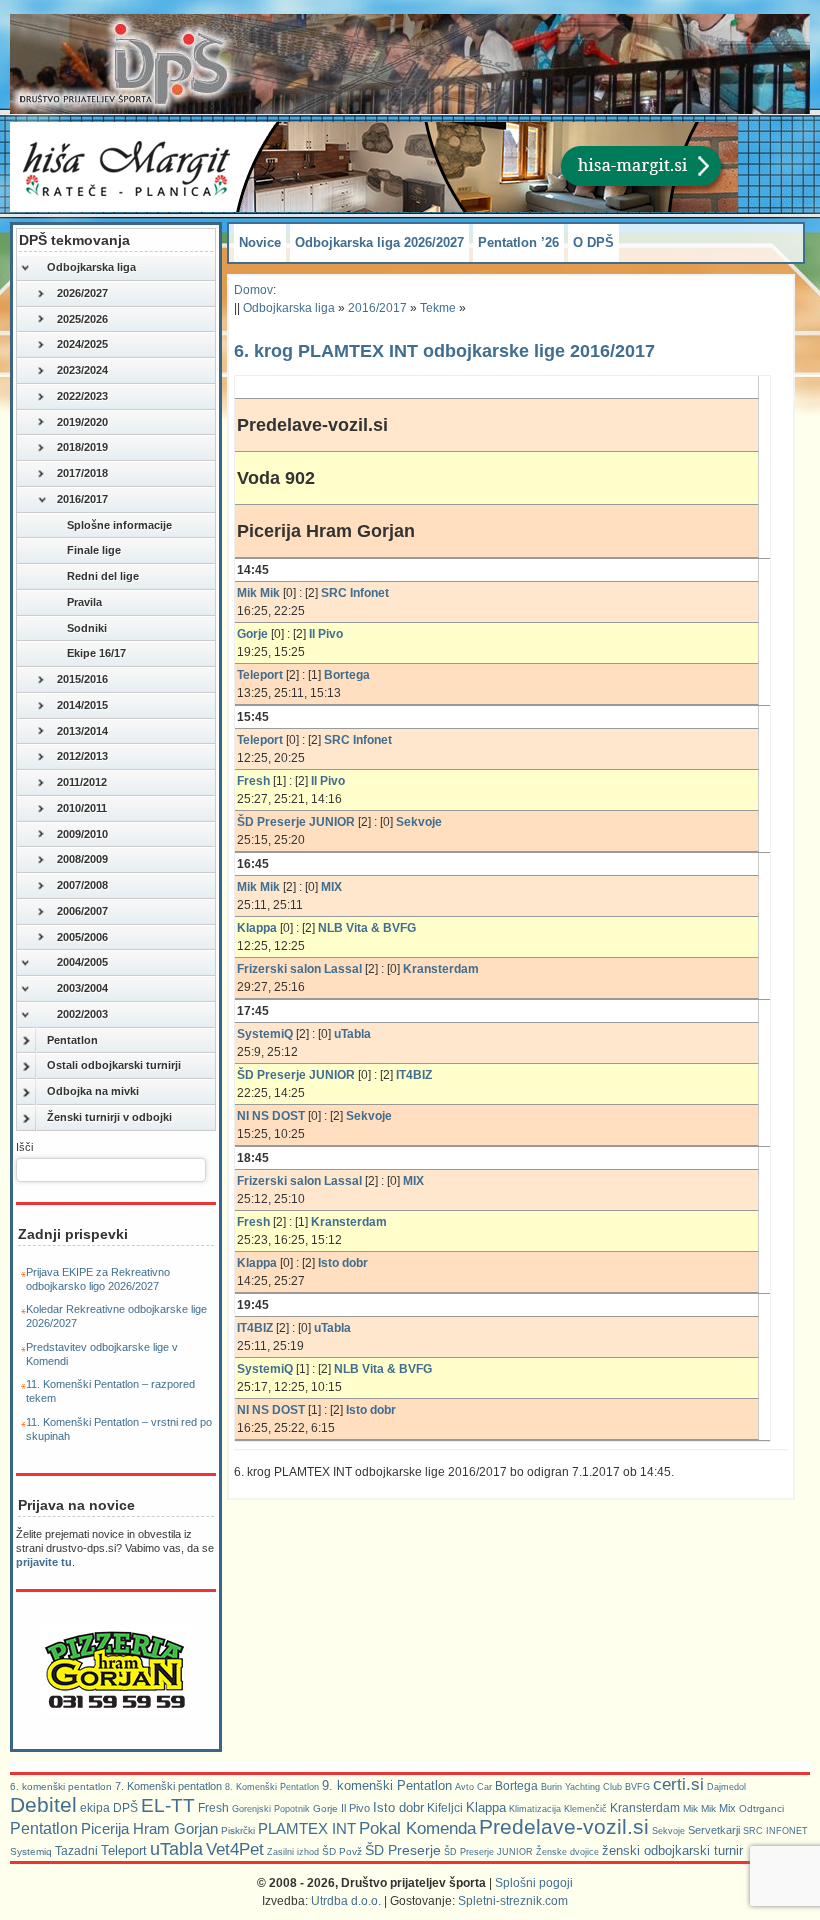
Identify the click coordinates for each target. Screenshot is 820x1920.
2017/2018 (82, 473)
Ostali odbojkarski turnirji (114, 1065)
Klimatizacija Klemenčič (558, 1809)
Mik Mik (699, 1808)
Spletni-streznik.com (513, 1901)
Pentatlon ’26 (518, 242)
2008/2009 (82, 859)
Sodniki (87, 628)
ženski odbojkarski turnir (672, 1850)
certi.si (678, 1784)
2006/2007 (82, 911)
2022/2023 (82, 396)
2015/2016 (82, 679)
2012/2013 (82, 756)
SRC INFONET (775, 1831)
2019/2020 (82, 422)
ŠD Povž (342, 1851)
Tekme (438, 308)
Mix (727, 1808)
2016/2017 (82, 499)
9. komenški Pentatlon (387, 1785)
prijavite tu (44, 1562)
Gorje (325, 1808)
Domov (253, 290)
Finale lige (94, 550)
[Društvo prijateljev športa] (125, 64)
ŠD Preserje (403, 1850)
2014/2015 (82, 705)
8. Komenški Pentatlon (272, 1787)
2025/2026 (82, 319)
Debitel (43, 1804)
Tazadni (76, 1850)
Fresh (213, 1808)
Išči (24, 1147)
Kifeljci (445, 1808)
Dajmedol (726, 1787)
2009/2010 (82, 834)
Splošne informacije (119, 525)
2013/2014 (82, 731)
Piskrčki (238, 1830)
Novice (260, 242)
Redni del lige (103, 576)
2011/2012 (82, 782)
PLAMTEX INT (307, 1829)
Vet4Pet (235, 1849)
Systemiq (31, 1851)
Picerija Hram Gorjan (149, 1829)
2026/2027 (82, 293)
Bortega (516, 1786)
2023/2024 (82, 370)
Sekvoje (668, 1831)
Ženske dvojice (567, 1852)
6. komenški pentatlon (61, 1786)
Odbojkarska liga (91, 267)
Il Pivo (355, 1808)
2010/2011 (82, 808)
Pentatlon (72, 1040)
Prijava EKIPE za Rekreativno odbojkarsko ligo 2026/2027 (98, 1279)
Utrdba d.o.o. (346, 1901)
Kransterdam (645, 1808)
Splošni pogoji (534, 1883)
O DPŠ (593, 242)
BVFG (637, 1787)
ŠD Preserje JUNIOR (488, 1852)
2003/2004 (82, 988)
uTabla (176, 1849)
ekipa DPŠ (109, 1807)
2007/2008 (82, 885)
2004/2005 (82, 962)
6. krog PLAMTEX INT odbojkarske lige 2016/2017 (444, 351)
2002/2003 (82, 1014)
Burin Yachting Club (581, 1787)
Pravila (84, 602)
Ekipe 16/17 (96, 653)
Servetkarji (714, 1830)
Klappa (486, 1807)
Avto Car (473, 1787)
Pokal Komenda (417, 1828)
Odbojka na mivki (93, 1091)
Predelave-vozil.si (564, 1827)
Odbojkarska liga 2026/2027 (379, 242)
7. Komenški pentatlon (168, 1786)
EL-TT (168, 1805)
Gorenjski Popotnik (271, 1809)
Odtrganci (761, 1808)
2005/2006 (82, 937)
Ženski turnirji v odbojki (109, 1117)
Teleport (124, 1850)
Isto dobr (398, 1807)
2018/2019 (82, 447)
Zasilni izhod (293, 1852)
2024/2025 (82, 344)
